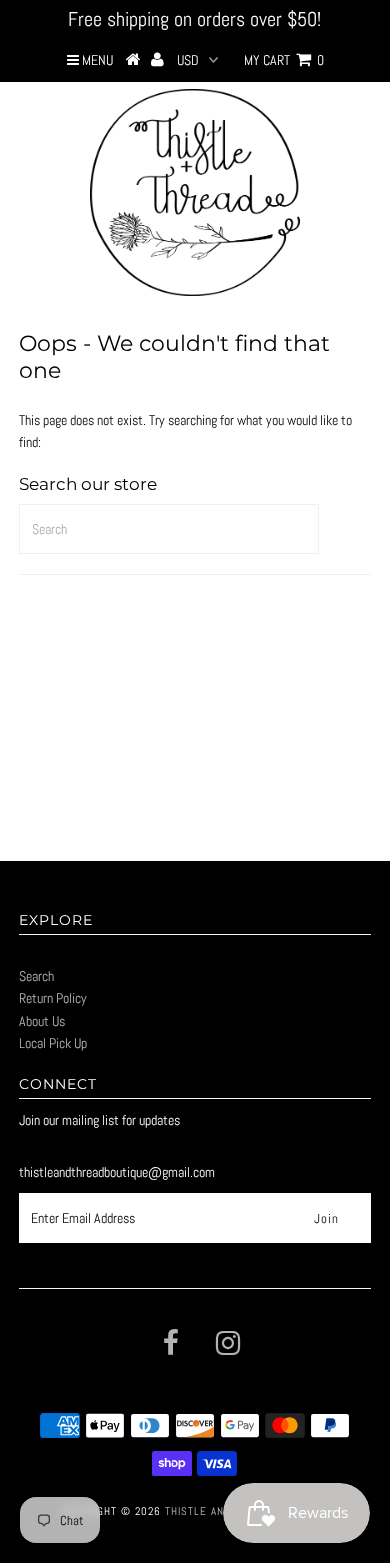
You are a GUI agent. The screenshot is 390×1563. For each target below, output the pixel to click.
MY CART (284, 60)
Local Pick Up (53, 1043)
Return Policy (53, 998)
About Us (42, 1021)
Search (36, 976)
